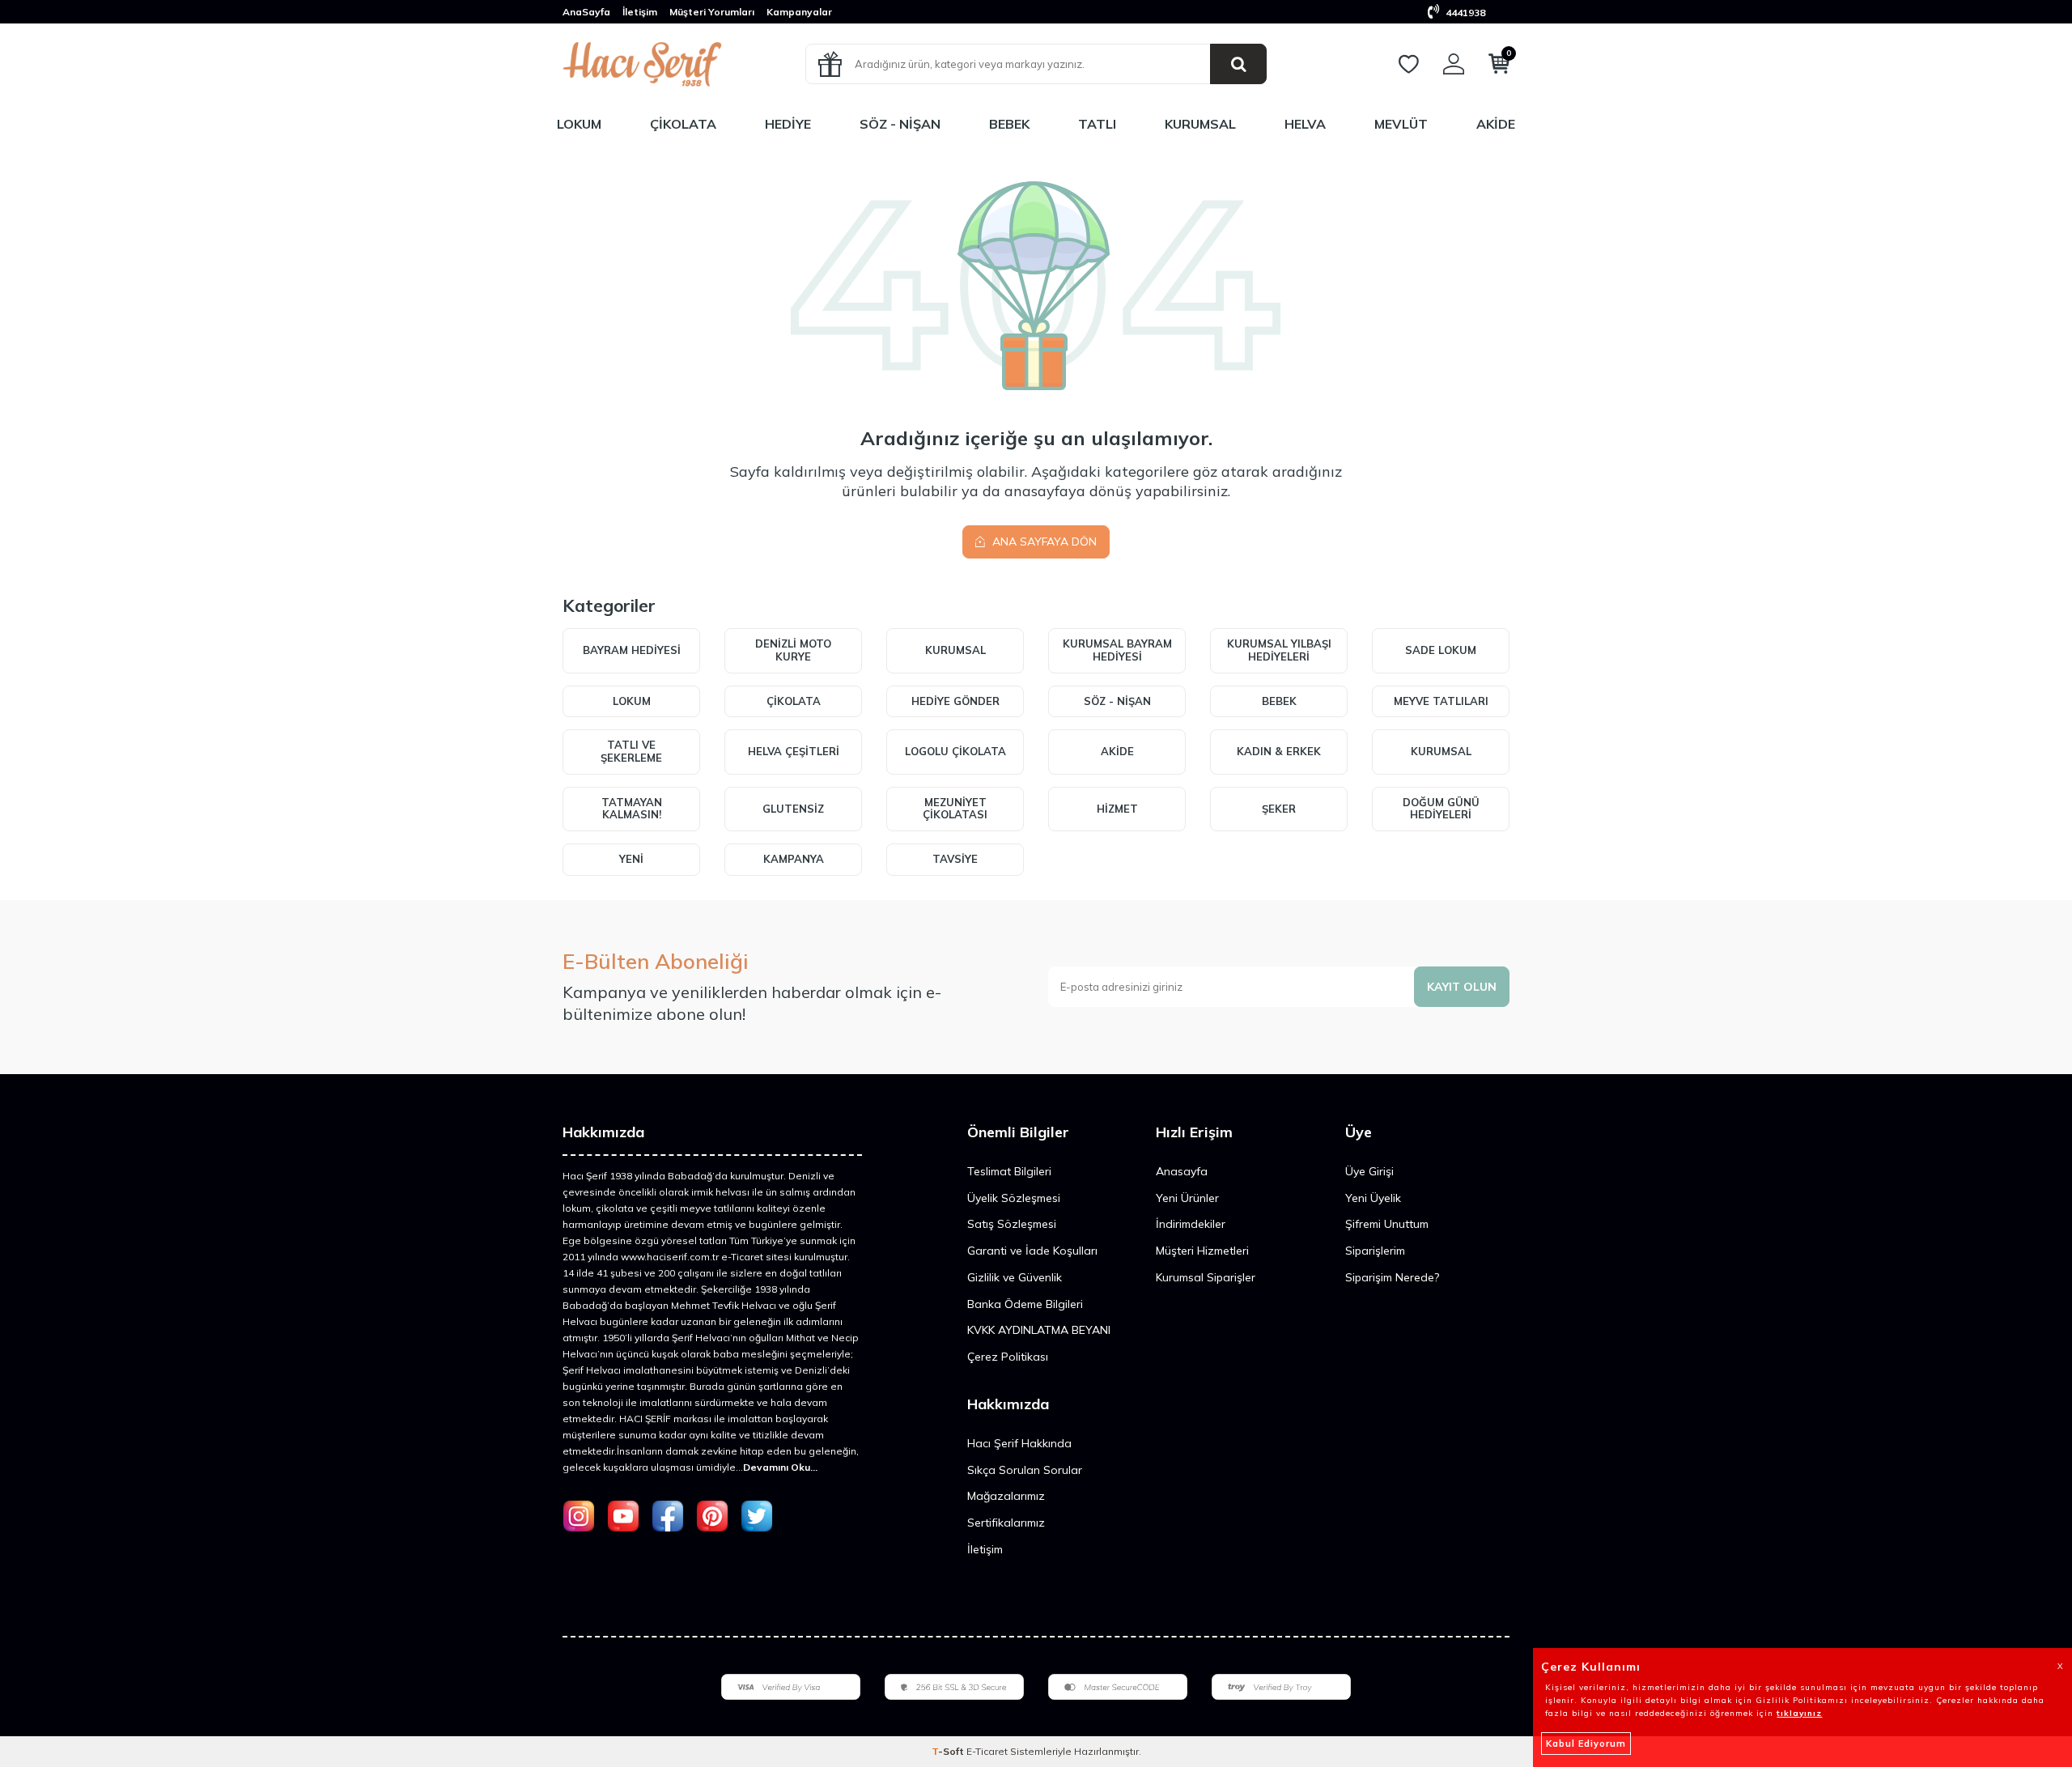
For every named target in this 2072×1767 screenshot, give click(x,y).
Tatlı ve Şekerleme (631, 751)
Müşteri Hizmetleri (1202, 1251)
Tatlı (1097, 124)
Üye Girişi (1369, 1171)
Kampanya (794, 859)
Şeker (1279, 809)
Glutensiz (793, 809)
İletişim (640, 12)
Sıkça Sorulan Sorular (1025, 1470)
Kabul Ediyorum (1586, 1744)
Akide (1496, 124)
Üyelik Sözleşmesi (1014, 1198)
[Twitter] (757, 1516)
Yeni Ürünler (1187, 1198)
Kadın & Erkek (1279, 751)
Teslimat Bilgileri (1009, 1171)
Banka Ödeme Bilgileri (1025, 1304)
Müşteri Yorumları (712, 12)
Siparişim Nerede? (1392, 1277)
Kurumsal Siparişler (1206, 1277)
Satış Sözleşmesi (1012, 1224)
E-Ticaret (987, 1751)
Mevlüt (1401, 124)
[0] (1499, 67)
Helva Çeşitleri (794, 751)
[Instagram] (579, 1516)
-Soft (949, 1751)
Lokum (579, 124)
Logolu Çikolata (955, 751)
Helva (1305, 124)
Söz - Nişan (900, 124)
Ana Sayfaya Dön (1043, 542)
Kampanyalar (799, 12)
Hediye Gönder (955, 701)
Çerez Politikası (1008, 1357)
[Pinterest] (712, 1516)
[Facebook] (668, 1516)
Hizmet (1117, 809)
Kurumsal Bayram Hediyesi (1117, 650)
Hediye (788, 124)
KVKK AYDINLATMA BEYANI (1039, 1330)
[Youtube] (623, 1516)
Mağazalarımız (1006, 1496)
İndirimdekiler (1191, 1224)
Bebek (1009, 124)
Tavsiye (955, 859)
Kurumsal (1200, 124)
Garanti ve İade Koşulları (1032, 1251)
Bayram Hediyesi (632, 650)
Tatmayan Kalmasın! (632, 809)
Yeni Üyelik (1373, 1198)
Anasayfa (1182, 1171)
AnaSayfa (586, 12)
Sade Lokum (1441, 650)
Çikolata (683, 124)
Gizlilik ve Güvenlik (1015, 1277)
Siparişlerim (1375, 1251)
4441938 (1464, 13)
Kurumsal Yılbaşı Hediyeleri (1279, 650)
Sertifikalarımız (1006, 1523)
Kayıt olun (1462, 987)
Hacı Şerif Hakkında (1019, 1443)
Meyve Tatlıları (1441, 701)
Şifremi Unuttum (1387, 1224)
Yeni (631, 859)
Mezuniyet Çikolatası (955, 809)
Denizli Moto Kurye (793, 650)
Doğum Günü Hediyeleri (1441, 809)
